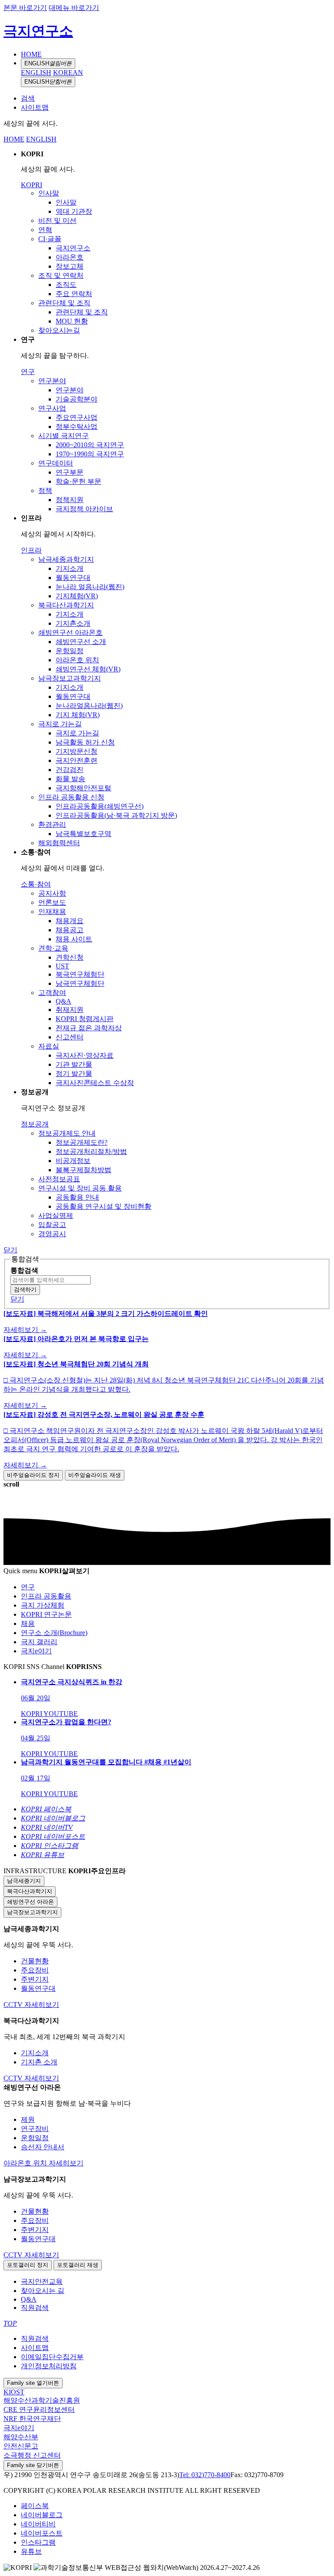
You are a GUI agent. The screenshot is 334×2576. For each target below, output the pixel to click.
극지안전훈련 (77, 760)
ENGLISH (48, 63)
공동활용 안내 (77, 1197)
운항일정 (70, 651)
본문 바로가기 (25, 8)
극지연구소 (38, 31)
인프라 (31, 550)
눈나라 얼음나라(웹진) (90, 587)
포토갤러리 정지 (28, 2265)
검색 (28, 98)
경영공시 (52, 1234)
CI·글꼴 (50, 239)
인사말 (49, 193)
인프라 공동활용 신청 (71, 797)
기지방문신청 (77, 751)
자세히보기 (42, 2004)
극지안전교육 (42, 2281)
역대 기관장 (74, 211)
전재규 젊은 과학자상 (89, 1028)
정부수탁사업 (77, 427)
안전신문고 (21, 2446)
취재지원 (70, 1010)
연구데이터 (56, 463)
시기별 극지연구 (63, 436)
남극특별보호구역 (83, 834)
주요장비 (35, 1970)
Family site (33, 2383)
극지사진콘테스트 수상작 (95, 1083)
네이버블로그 (42, 2515)
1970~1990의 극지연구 (90, 454)
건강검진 (70, 770)
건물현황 (35, 1961)
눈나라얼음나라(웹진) (89, 706)
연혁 (45, 230)
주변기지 (35, 1979)
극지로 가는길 (60, 724)
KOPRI (32, 185)
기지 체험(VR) (78, 715)
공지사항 (52, 893)
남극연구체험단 (80, 983)
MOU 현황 (72, 321)
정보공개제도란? (82, 1142)
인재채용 (52, 912)
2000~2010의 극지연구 (90, 445)
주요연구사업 (77, 417)
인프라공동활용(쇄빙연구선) (100, 806)
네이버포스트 (42, 2533)
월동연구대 (73, 578)
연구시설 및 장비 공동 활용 (80, 1188)
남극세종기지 (24, 1881)
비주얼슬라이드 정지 (33, 1475)
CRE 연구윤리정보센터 (39, 2409)
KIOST (14, 2392)
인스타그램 (38, 2542)
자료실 (49, 1046)
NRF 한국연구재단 (32, 2419)
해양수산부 (21, 2437)
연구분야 (52, 381)
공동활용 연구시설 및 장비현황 (104, 1206)
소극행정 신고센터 (32, 2455)
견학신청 (70, 957)
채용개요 (70, 921)
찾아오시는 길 (43, 2291)
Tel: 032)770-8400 (205, 2475)
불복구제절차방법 (83, 1170)
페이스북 (35, 2506)
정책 (45, 491)
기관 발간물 (74, 1064)
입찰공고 (52, 1225)
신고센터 (70, 1037)
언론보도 (52, 902)
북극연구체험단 (80, 974)
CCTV (14, 2004)
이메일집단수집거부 (52, 2357)
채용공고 (70, 930)
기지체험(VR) (77, 596)
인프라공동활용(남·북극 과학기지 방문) (116, 815)
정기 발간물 (74, 1074)
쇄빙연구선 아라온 (30, 1902)
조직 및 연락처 (61, 275)
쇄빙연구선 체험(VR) (88, 669)
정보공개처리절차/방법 (91, 1151)
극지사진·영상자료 (85, 1055)
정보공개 (35, 1124)
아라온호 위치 (77, 660)
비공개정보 (73, 1161)
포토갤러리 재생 (78, 2265)
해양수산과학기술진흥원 (42, 2400)
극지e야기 (19, 2428)
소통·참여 (36, 884)
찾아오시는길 (59, 330)
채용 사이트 (74, 939)
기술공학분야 (77, 399)
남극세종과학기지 (66, 559)
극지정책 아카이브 (84, 509)
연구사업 (52, 408)
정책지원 (70, 500)
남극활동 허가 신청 (85, 742)
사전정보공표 (59, 1179)
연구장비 (35, 2129)
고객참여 (52, 993)
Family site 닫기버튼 (33, 2465)
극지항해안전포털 (83, 788)
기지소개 (70, 568)
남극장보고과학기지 (70, 678)
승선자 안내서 (43, 2147)
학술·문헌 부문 (78, 481)
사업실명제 (56, 1216)
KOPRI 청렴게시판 (85, 1019)
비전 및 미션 (57, 221)
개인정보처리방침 (49, 2366)
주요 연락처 (74, 294)
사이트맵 (35, 107)
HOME (31, 54)
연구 (28, 372)
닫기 (10, 1250)
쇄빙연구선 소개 (81, 642)
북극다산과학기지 (66, 605)
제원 (28, 2119)
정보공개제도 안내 (67, 1133)
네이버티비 (38, 2524)
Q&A (63, 1001)
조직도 (66, 285)
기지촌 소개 (39, 2062)
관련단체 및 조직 (64, 303)
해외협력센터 (59, 843)
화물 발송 (70, 779)
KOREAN (68, 72)
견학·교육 (53, 948)
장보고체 (70, 266)
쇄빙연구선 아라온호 (70, 632)
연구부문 (70, 472)
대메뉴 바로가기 (74, 8)
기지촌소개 (73, 623)
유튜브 (31, 2551)
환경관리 (52, 824)
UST (62, 966)
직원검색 (35, 2308)
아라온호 (70, 257)
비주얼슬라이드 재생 (95, 1475)
